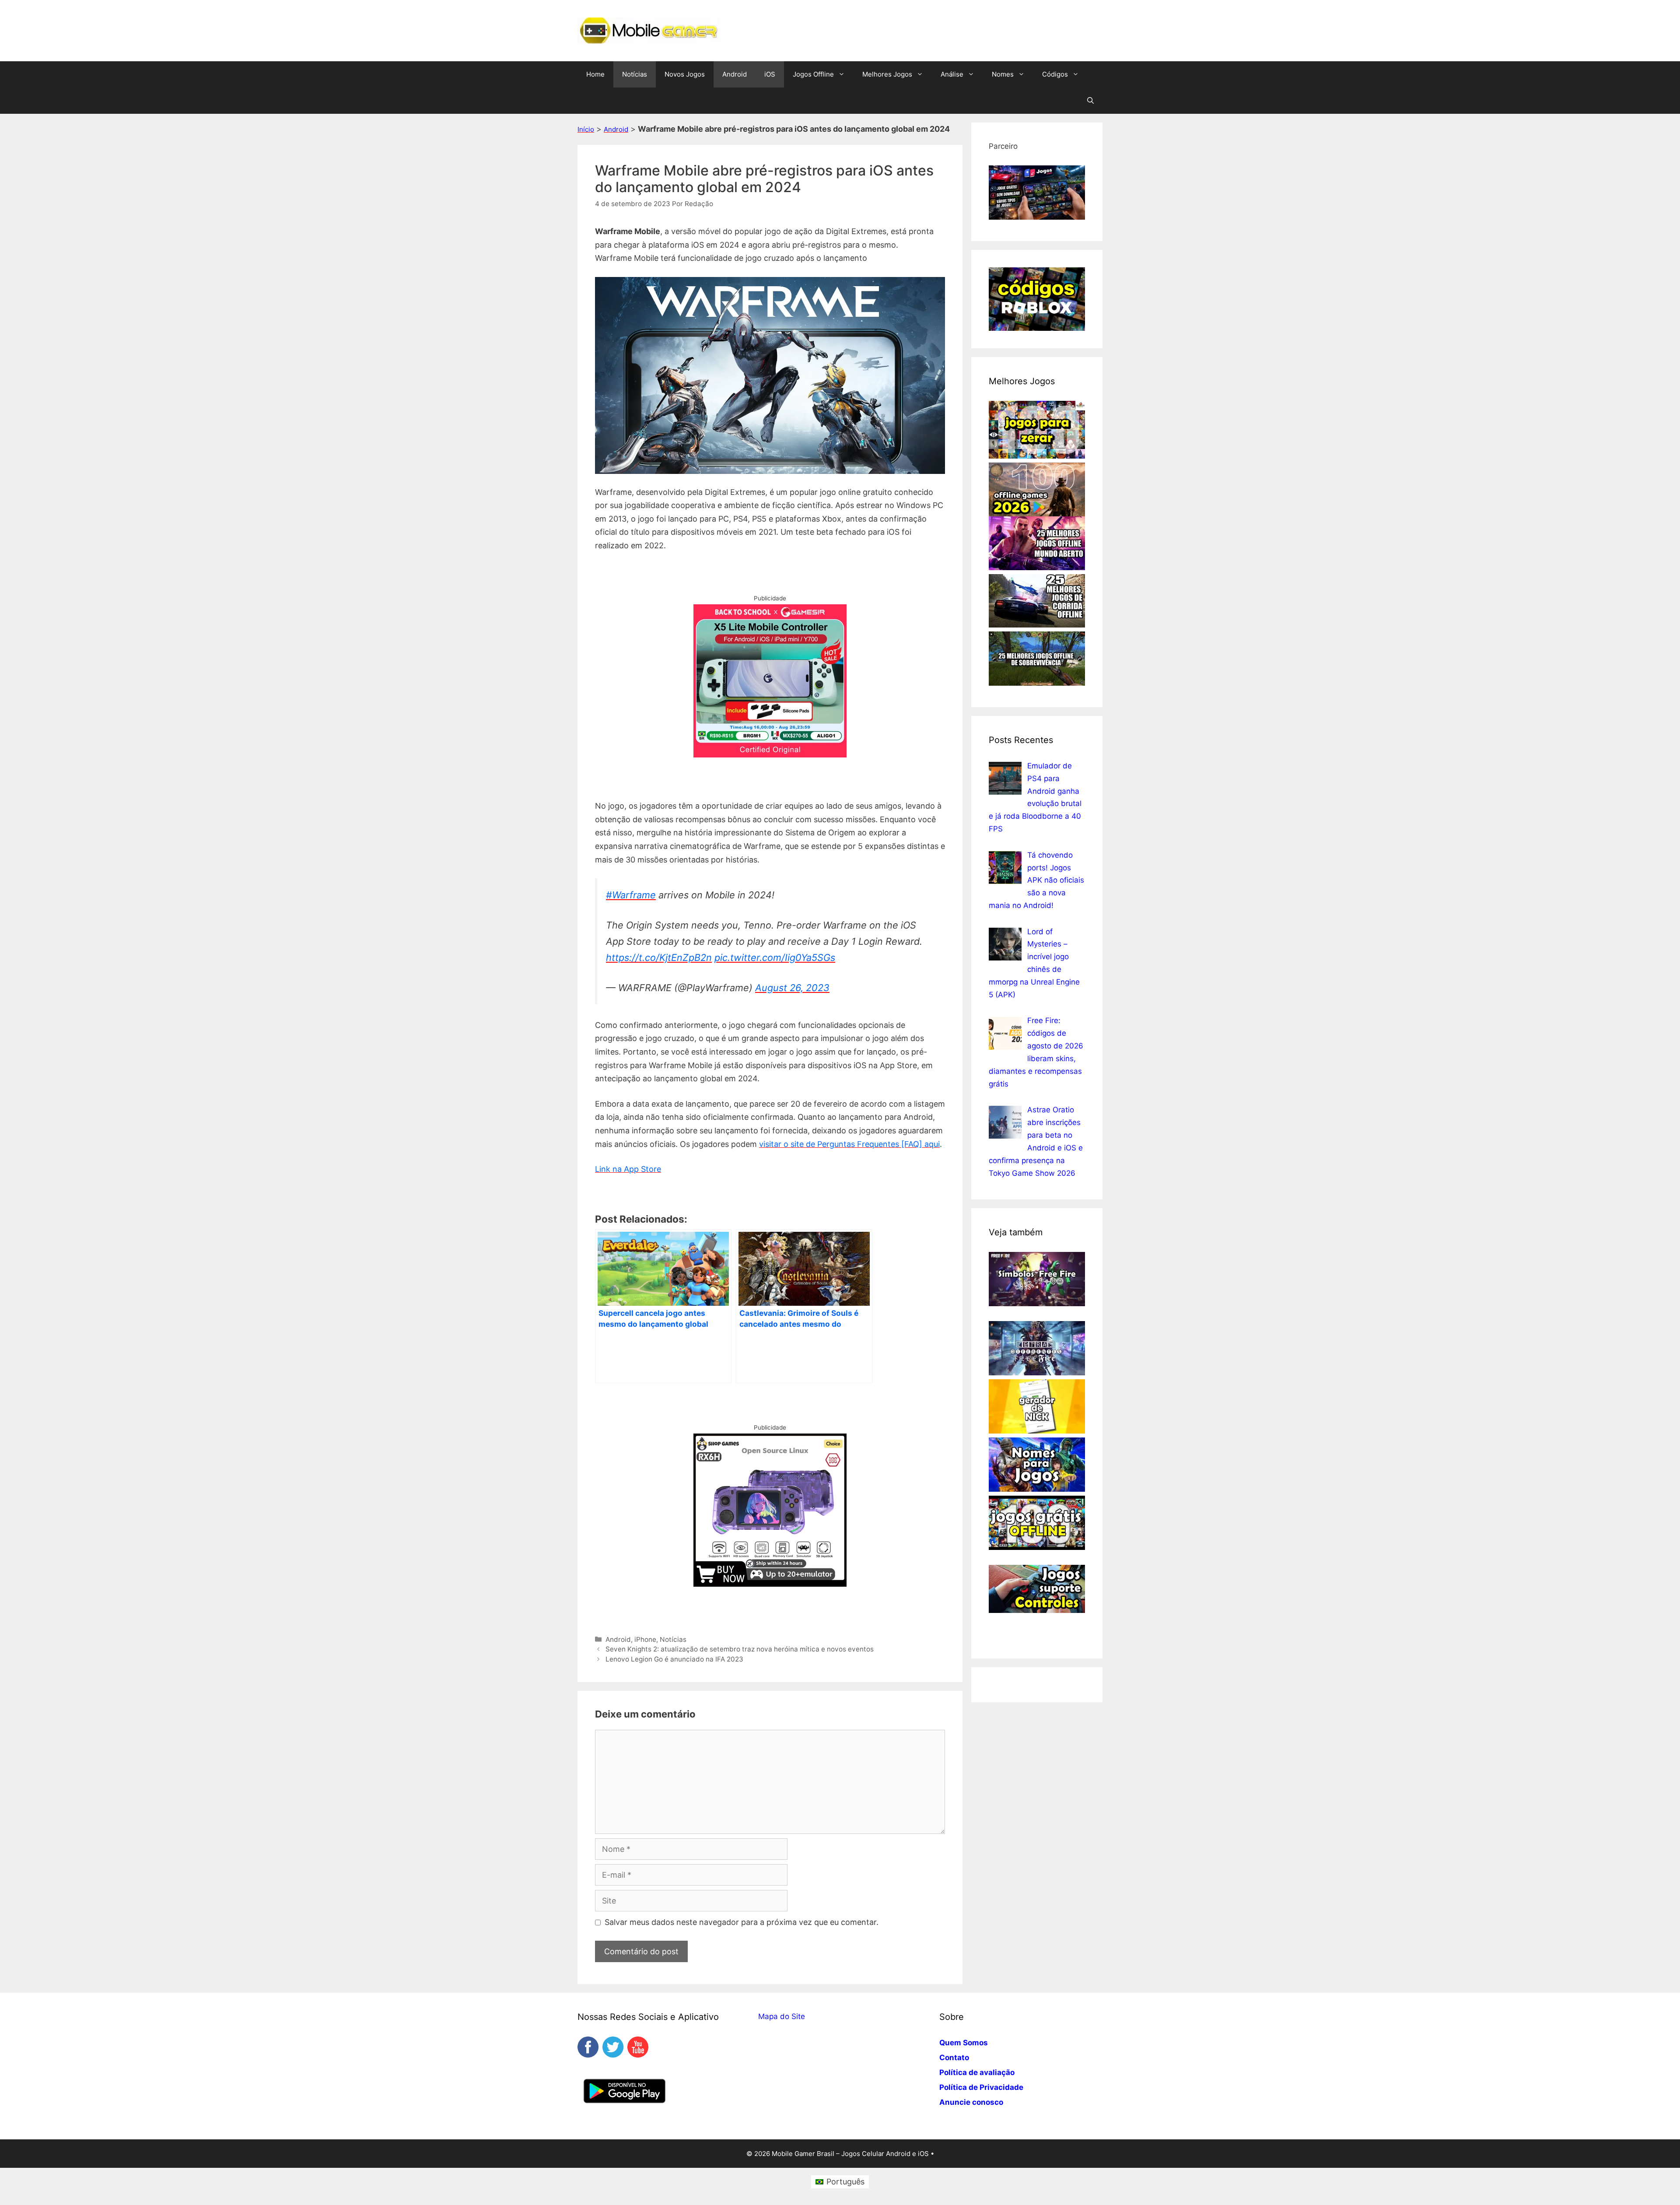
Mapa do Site (782, 2016)
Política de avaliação (977, 2072)
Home (595, 74)
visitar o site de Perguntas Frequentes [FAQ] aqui (849, 1144)
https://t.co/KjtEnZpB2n (659, 957)
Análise (952, 74)
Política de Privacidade (981, 2087)
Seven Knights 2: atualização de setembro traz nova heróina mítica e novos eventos (740, 1649)
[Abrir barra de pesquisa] (1090, 101)
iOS (770, 74)
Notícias (635, 74)
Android (735, 74)
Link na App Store (628, 1169)
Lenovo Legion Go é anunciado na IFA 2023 (674, 1659)
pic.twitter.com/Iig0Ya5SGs (775, 957)
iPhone (645, 1639)
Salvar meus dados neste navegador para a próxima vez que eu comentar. (742, 1922)
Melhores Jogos (887, 74)
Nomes (1003, 74)
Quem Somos (964, 2043)
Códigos (1055, 74)
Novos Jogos (685, 74)
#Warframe (631, 895)
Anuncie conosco (971, 2102)
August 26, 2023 (792, 988)
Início (586, 129)
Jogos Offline (813, 74)
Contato (954, 2058)
